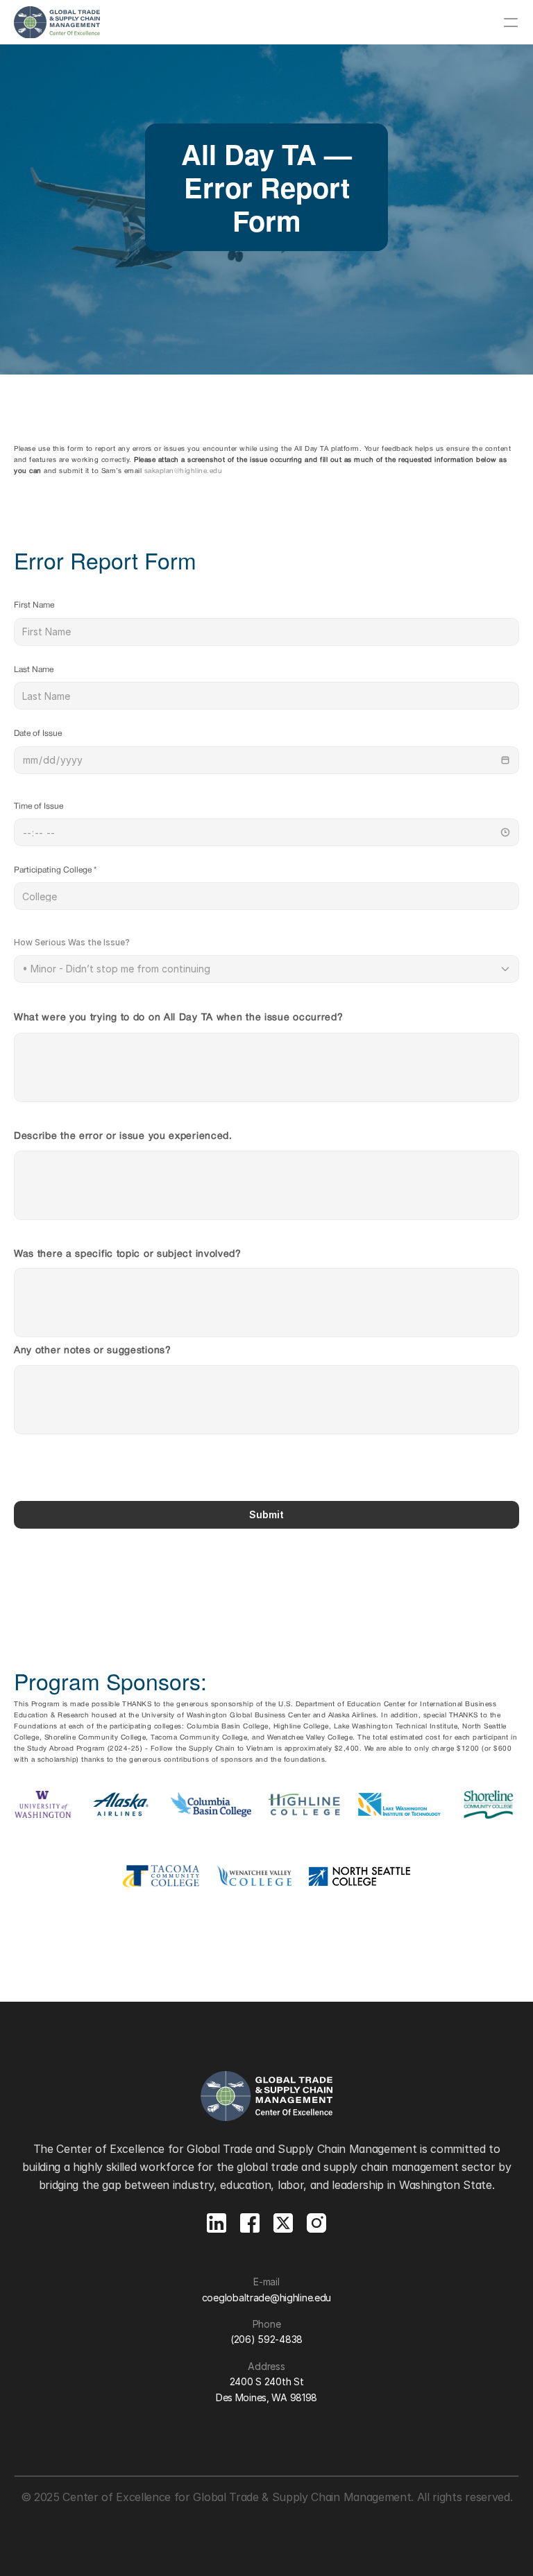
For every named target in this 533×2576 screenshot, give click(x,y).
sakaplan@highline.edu (184, 471)
